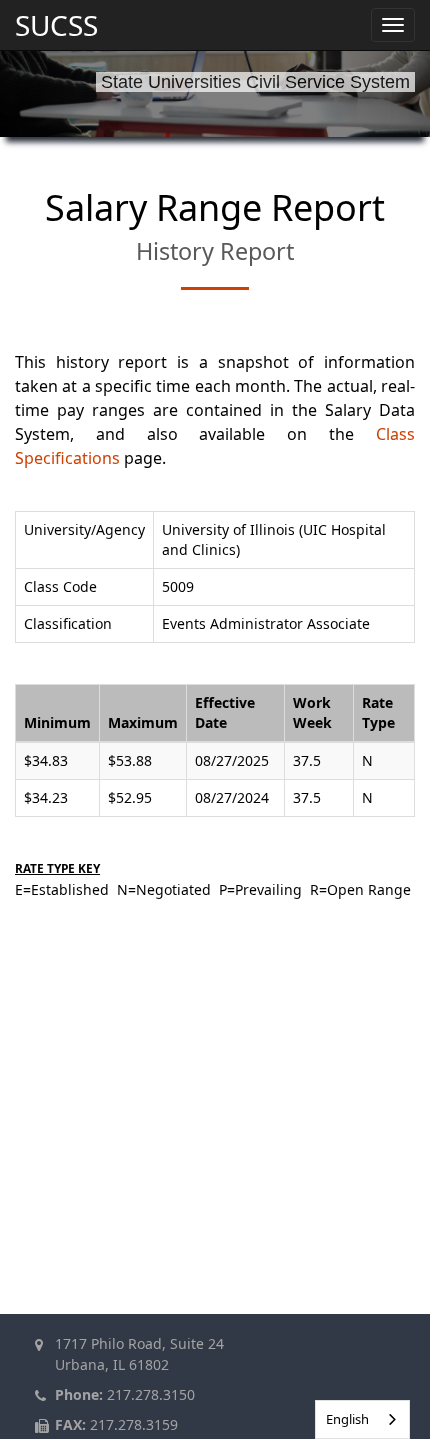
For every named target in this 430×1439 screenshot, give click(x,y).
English (347, 1419)
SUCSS (56, 25)
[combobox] (362, 1419)
